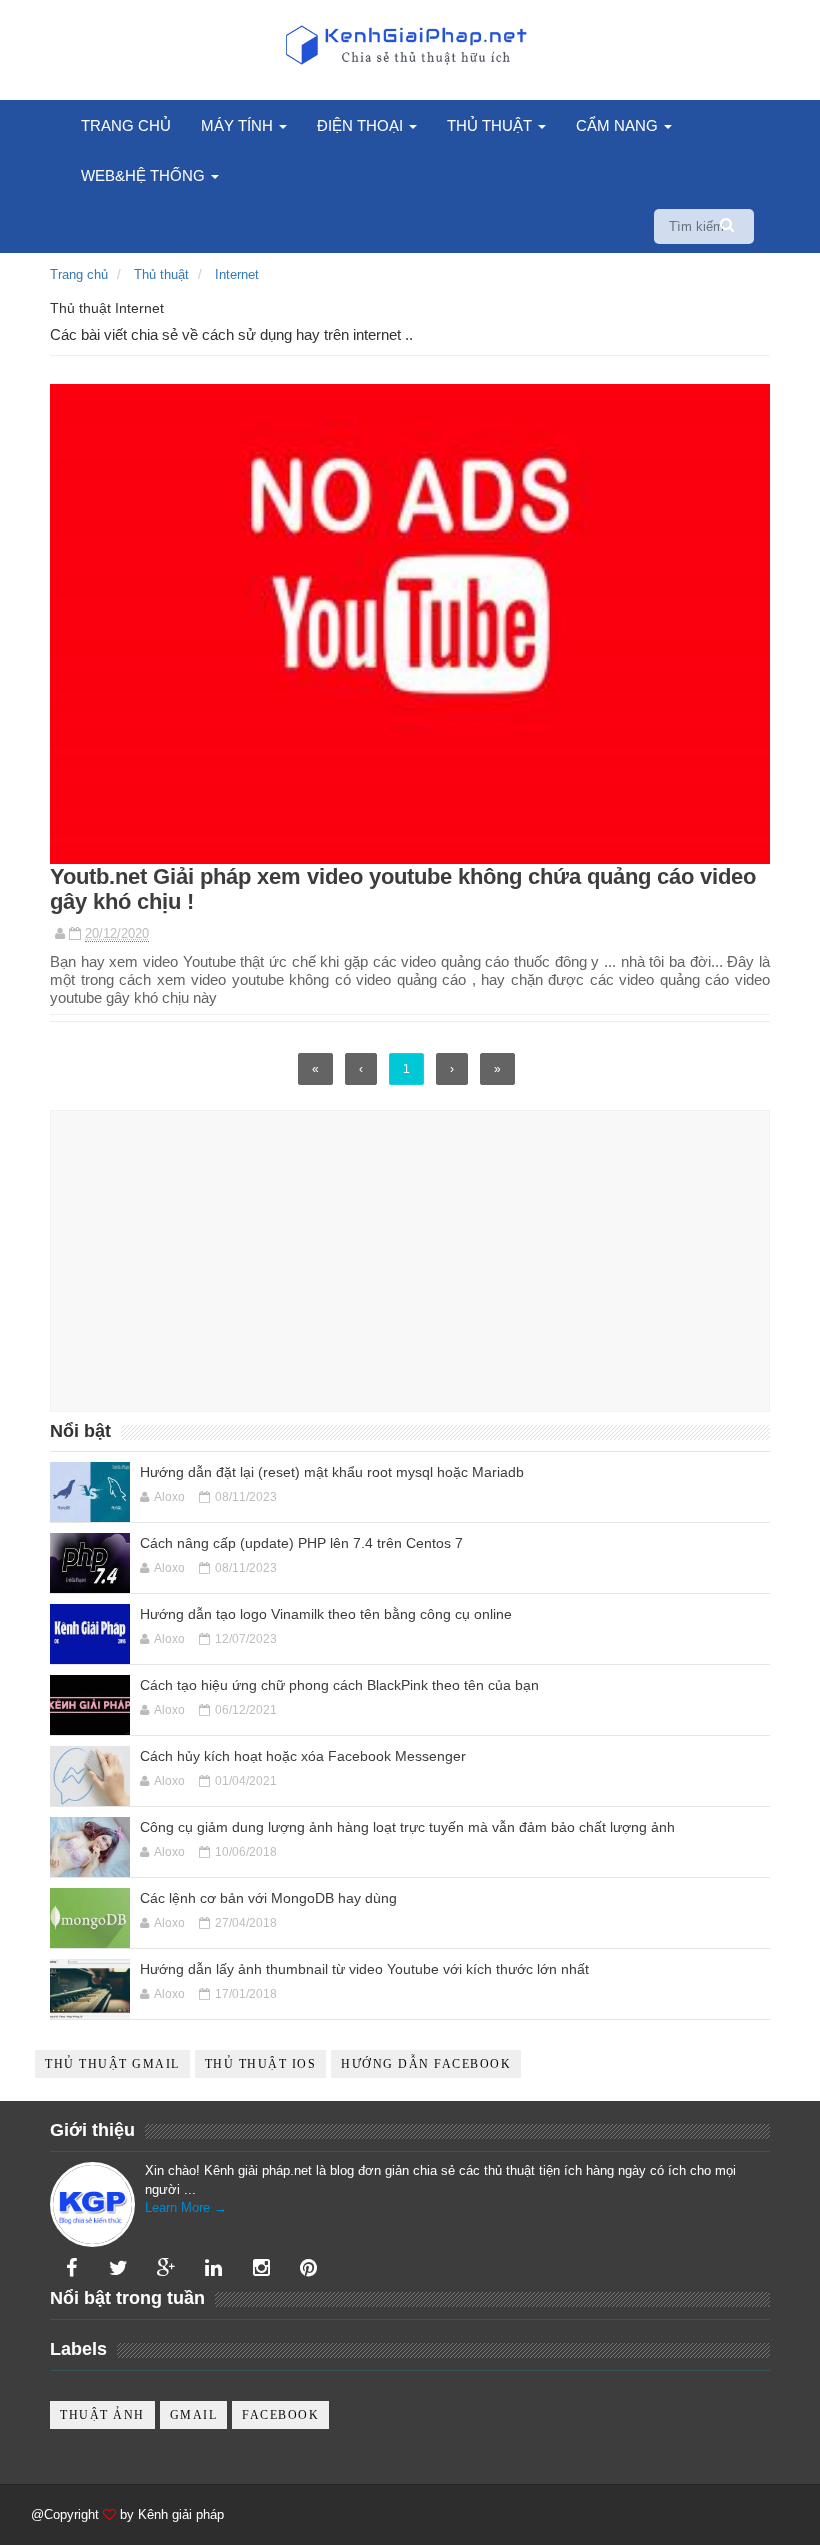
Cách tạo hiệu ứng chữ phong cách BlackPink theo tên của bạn (339, 1685)
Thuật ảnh (102, 2415)
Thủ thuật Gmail (112, 2064)
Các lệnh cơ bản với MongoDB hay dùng (268, 1898)
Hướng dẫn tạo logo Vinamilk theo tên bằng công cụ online (326, 1614)
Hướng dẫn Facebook (426, 2064)
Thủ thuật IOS (261, 2064)
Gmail (194, 2415)
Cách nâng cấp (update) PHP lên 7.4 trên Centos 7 (301, 1543)
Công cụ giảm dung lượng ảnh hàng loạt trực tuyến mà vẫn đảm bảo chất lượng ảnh (407, 1827)
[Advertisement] (410, 1261)
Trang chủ (126, 125)
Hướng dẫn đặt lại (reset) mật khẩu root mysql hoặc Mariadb (332, 1472)
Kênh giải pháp (181, 2514)
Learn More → (186, 2207)
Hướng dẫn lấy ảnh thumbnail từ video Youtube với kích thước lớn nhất (364, 1969)
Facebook (280, 2415)
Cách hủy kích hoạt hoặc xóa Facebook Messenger (303, 1756)
